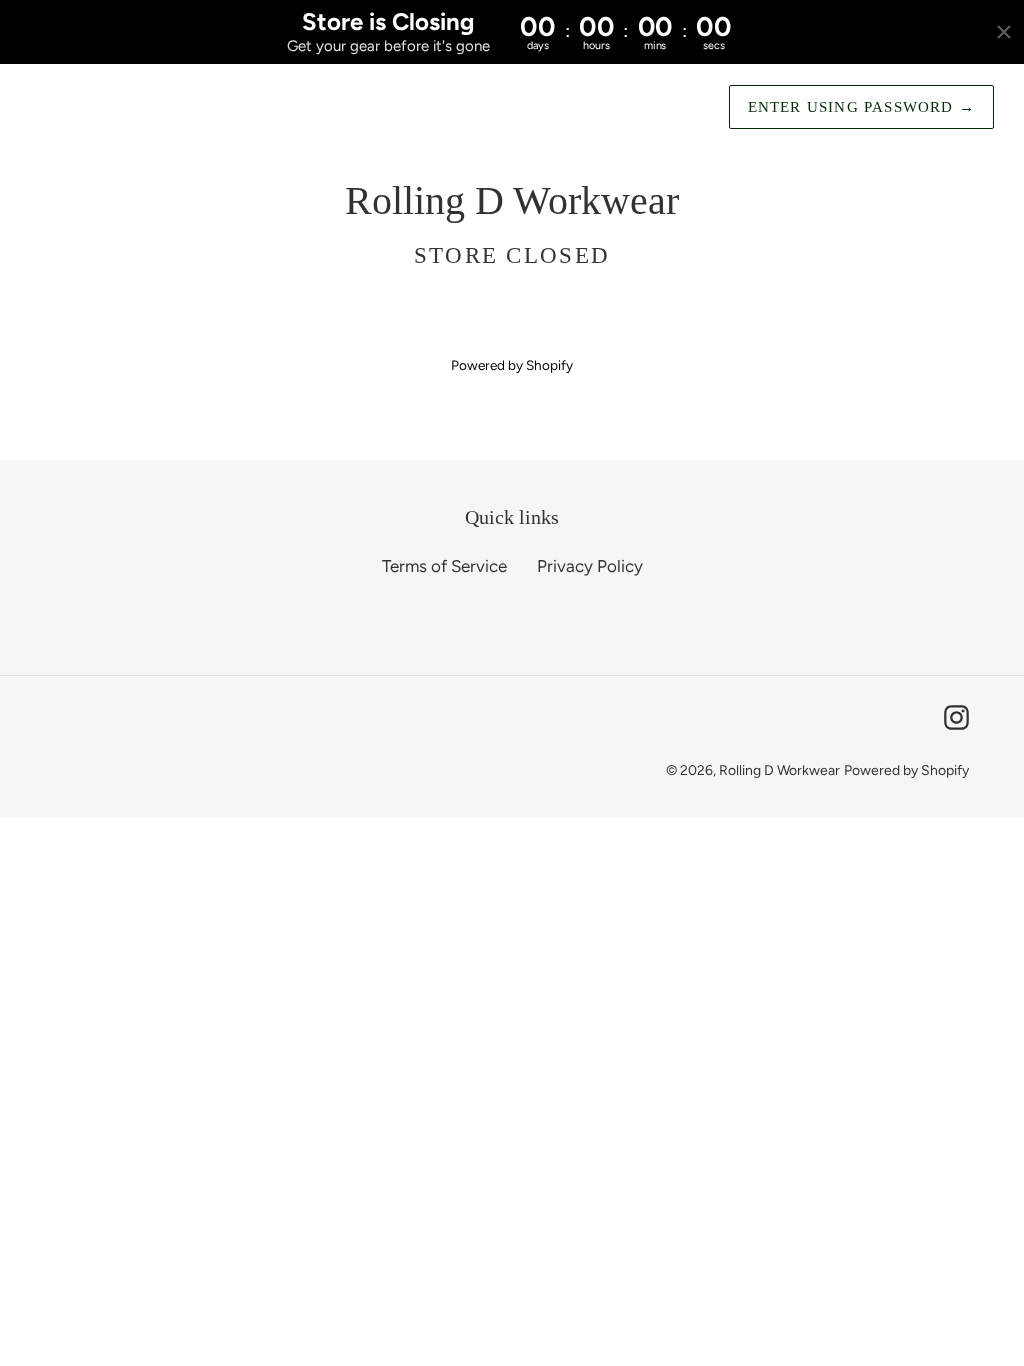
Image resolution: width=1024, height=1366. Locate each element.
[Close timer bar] (1004, 32)
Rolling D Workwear (779, 770)
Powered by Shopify (512, 365)
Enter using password (861, 107)
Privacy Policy (590, 566)
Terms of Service (444, 566)
